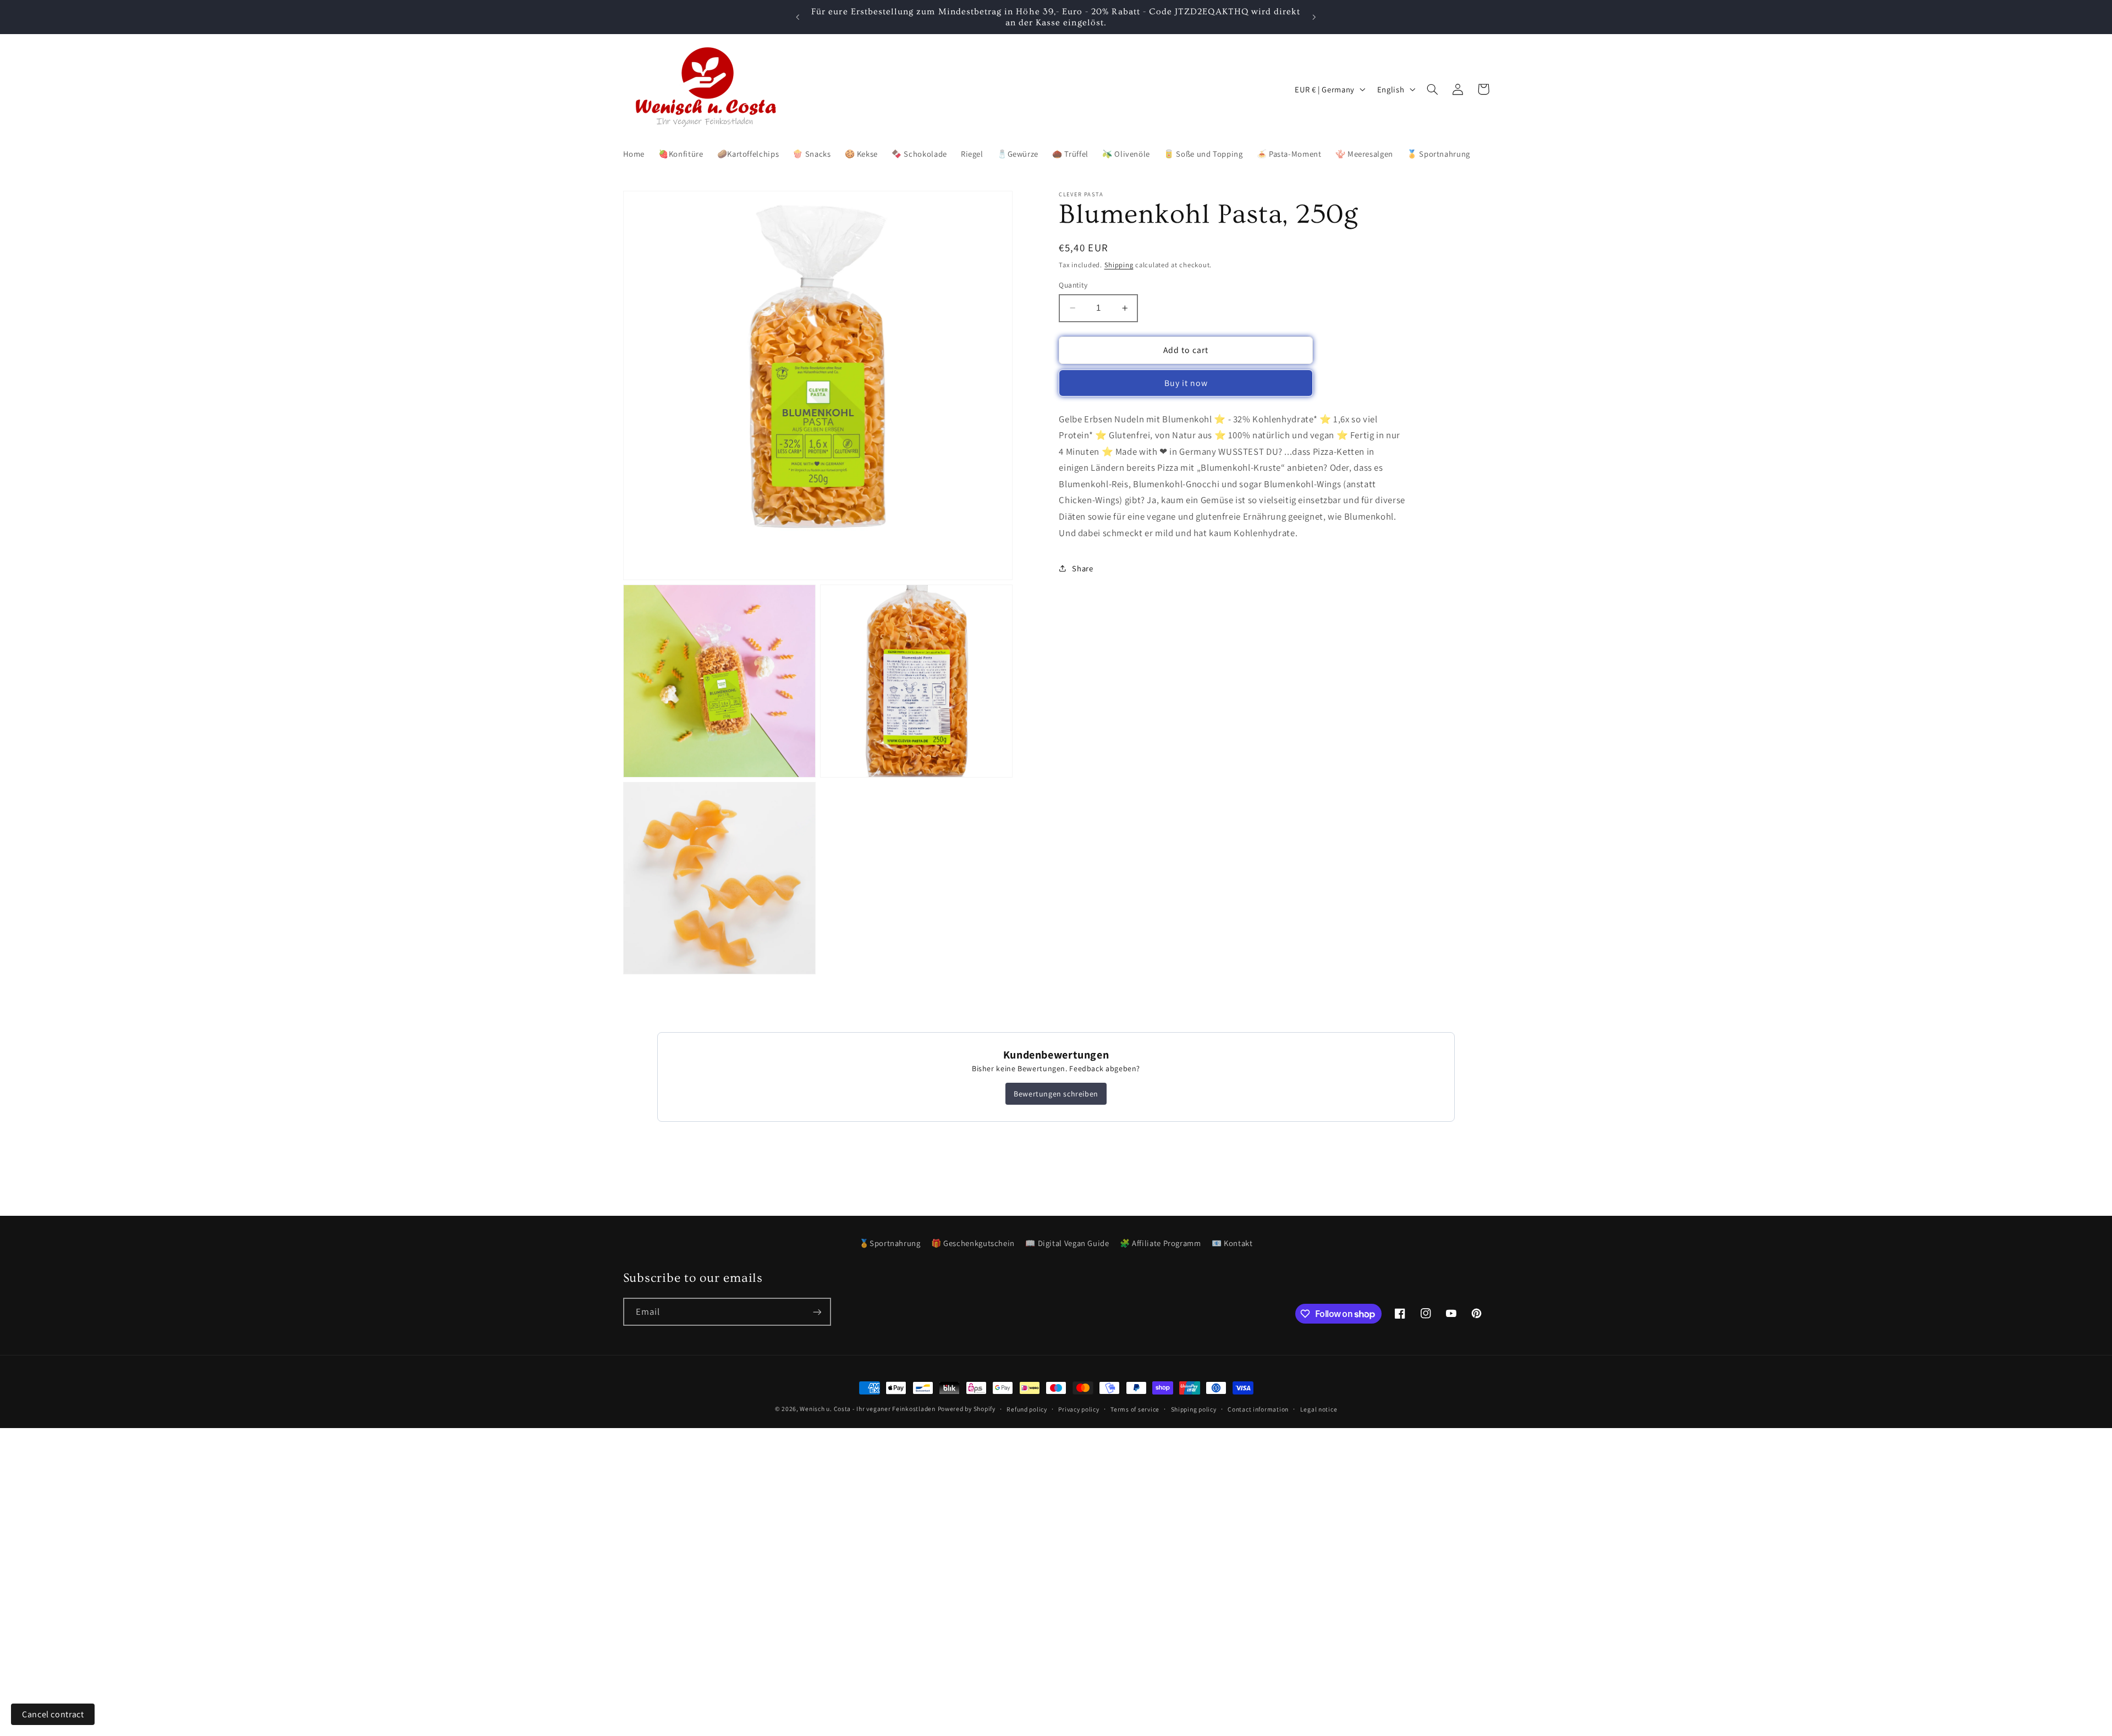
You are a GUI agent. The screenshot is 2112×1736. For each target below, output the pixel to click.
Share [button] (1082, 568)
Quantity (1073, 285)
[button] (1433, 89)
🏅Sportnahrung (890, 1243)
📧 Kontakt (1232, 1243)
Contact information (1258, 1409)
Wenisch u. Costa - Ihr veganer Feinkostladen (867, 1409)
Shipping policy (1194, 1409)
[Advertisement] (330, 1505)
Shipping (1119, 265)
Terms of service (1135, 1409)
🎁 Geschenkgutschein (973, 1243)
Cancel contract (53, 1714)
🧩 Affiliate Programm (1160, 1243)
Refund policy (1027, 1409)
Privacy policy (1079, 1409)
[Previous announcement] (798, 17)
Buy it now (1186, 383)
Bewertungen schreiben (1056, 1094)
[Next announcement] (1314, 17)
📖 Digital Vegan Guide (1067, 1243)
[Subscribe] (817, 1312)
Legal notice (1319, 1409)
